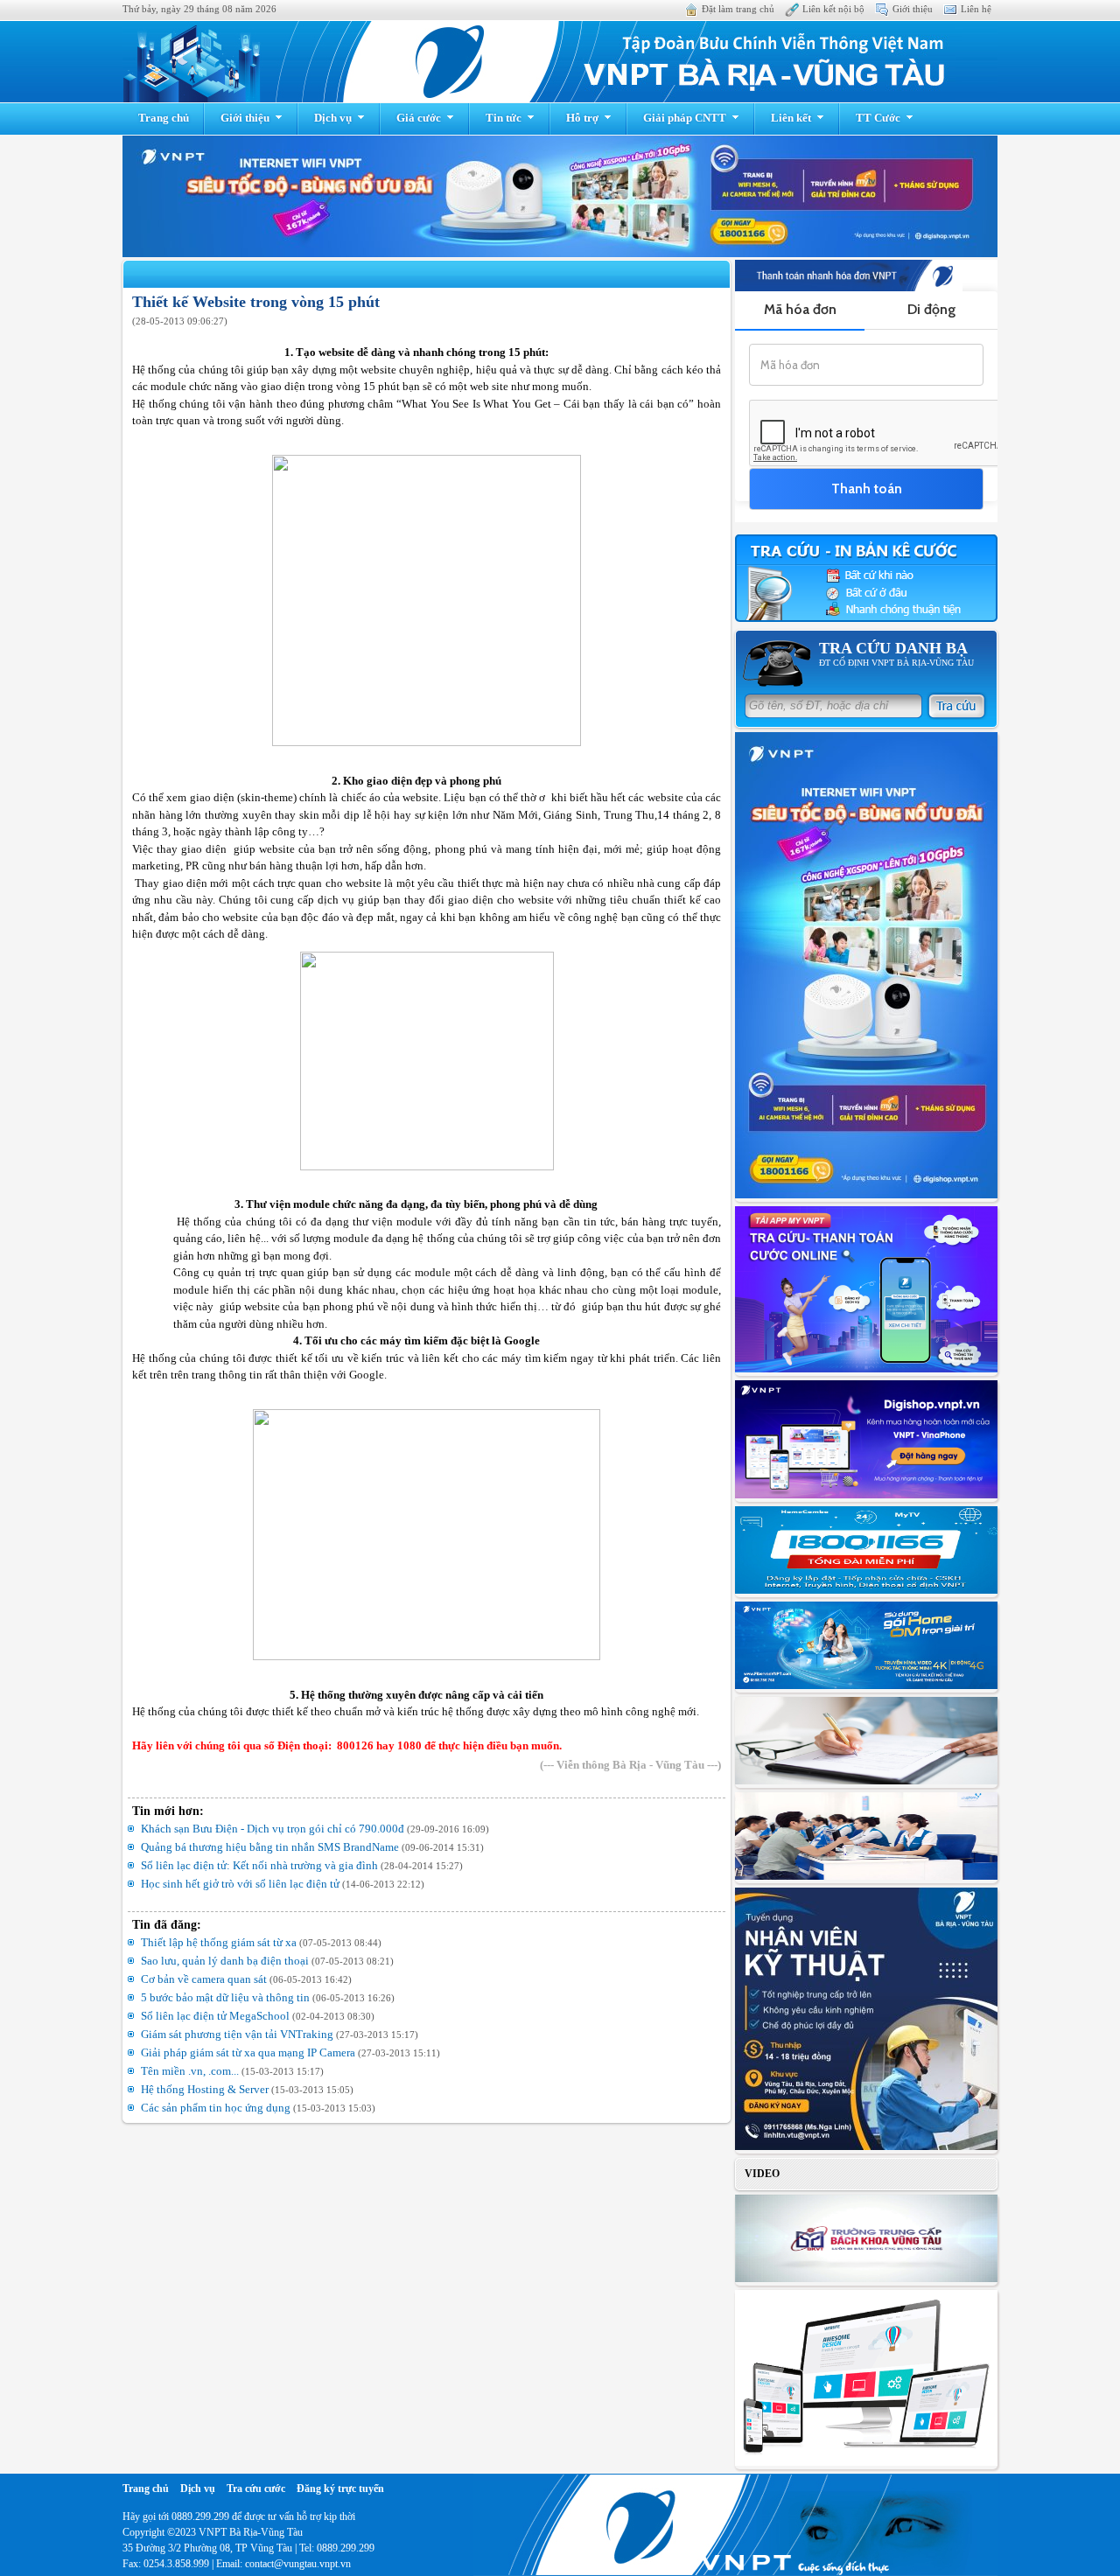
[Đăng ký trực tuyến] (866, 1647)
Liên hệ (976, 9)
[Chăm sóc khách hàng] (866, 1742)
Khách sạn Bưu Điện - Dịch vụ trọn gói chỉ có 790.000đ (274, 1829)
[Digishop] (866, 1441)
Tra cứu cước (256, 2489)
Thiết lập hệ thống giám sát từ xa (220, 1942)
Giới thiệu (913, 9)
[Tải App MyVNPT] (866, 1291)
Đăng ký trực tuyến (340, 2489)
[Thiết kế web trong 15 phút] (866, 2380)
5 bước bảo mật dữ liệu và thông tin (227, 1997)
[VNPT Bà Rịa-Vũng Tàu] (560, 62)
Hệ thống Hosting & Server (206, 2089)
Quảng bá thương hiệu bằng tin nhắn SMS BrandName (271, 1847)
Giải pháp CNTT (685, 118)
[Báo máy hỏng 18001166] (866, 1552)
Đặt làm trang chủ (738, 9)
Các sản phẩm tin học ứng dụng (217, 2108)
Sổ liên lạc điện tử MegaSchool (217, 2016)
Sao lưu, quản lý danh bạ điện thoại (226, 1961)
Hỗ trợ (582, 118)
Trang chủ (164, 118)
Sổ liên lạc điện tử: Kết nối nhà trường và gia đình (261, 1865)
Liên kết (791, 118)
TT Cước (878, 118)
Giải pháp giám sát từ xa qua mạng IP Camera (249, 2052)
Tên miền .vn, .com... (191, 2071)
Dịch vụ (333, 118)
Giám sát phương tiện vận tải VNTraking (238, 2034)
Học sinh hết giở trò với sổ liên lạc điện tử (241, 1884)
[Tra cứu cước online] (866, 580)
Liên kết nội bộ (833, 9)
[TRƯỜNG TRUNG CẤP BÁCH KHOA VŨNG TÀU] (866, 2240)
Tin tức (504, 118)
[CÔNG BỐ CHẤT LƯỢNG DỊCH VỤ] (866, 1838)
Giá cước (419, 118)
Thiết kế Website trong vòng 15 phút (256, 302)
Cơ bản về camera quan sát (205, 1979)
